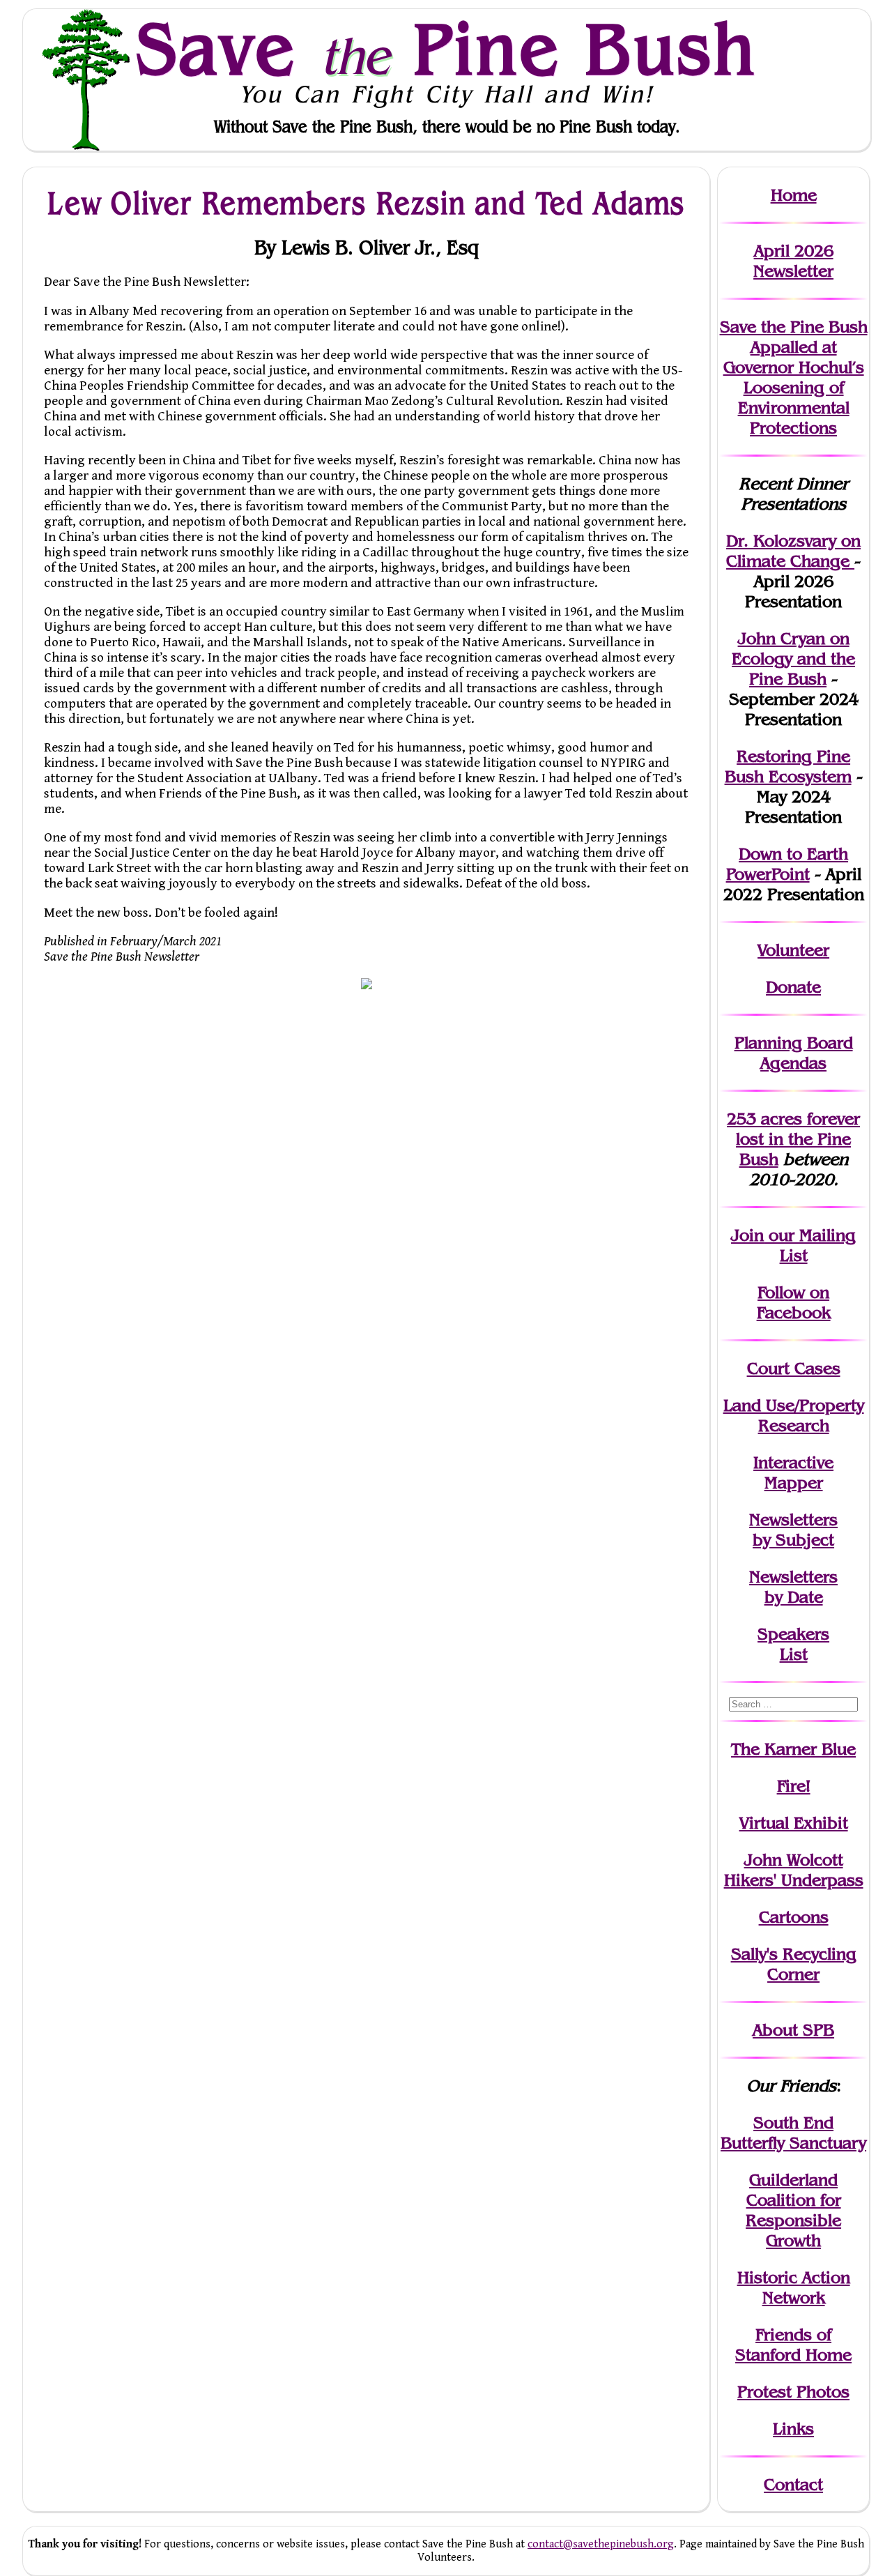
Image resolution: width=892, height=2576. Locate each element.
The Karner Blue (793, 1749)
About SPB (793, 2030)
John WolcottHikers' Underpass (794, 1870)
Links (793, 2429)
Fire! (794, 1786)
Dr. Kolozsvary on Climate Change (793, 551)
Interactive (793, 1462)
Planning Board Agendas (794, 1053)
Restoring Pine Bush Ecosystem (788, 766)
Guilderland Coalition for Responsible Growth (793, 2210)
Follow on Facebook (794, 1302)
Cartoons (794, 1917)
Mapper (794, 1483)
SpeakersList (793, 1644)
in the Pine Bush (798, 1139)
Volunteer (793, 950)
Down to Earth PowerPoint (787, 864)
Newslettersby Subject (793, 1530)
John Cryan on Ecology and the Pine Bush (793, 658)
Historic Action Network (794, 2287)
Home (794, 195)
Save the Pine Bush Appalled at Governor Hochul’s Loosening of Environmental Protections (794, 377)
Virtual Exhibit (794, 1823)
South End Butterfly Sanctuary (793, 2133)
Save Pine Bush (447, 49)
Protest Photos (793, 2392)
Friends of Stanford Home (793, 2345)
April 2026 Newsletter (793, 261)
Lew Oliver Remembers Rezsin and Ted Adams (367, 203)
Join (747, 1235)
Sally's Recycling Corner (794, 1964)
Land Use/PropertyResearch (794, 1415)
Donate (793, 987)
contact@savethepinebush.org (601, 2544)
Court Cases (794, 1368)
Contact (793, 2484)
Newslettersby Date (793, 1587)
